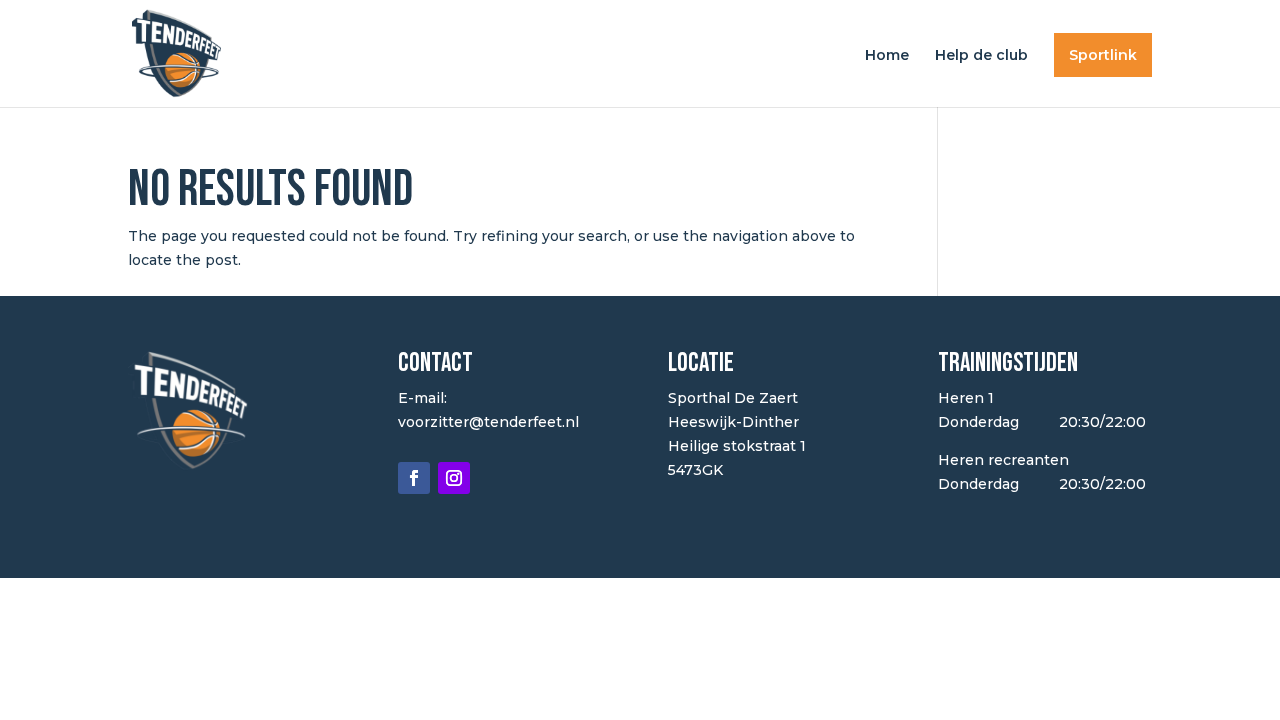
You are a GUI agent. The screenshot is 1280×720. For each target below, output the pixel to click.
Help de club (981, 56)
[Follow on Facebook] (414, 478)
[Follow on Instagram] (454, 478)
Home (887, 56)
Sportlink (1103, 55)
